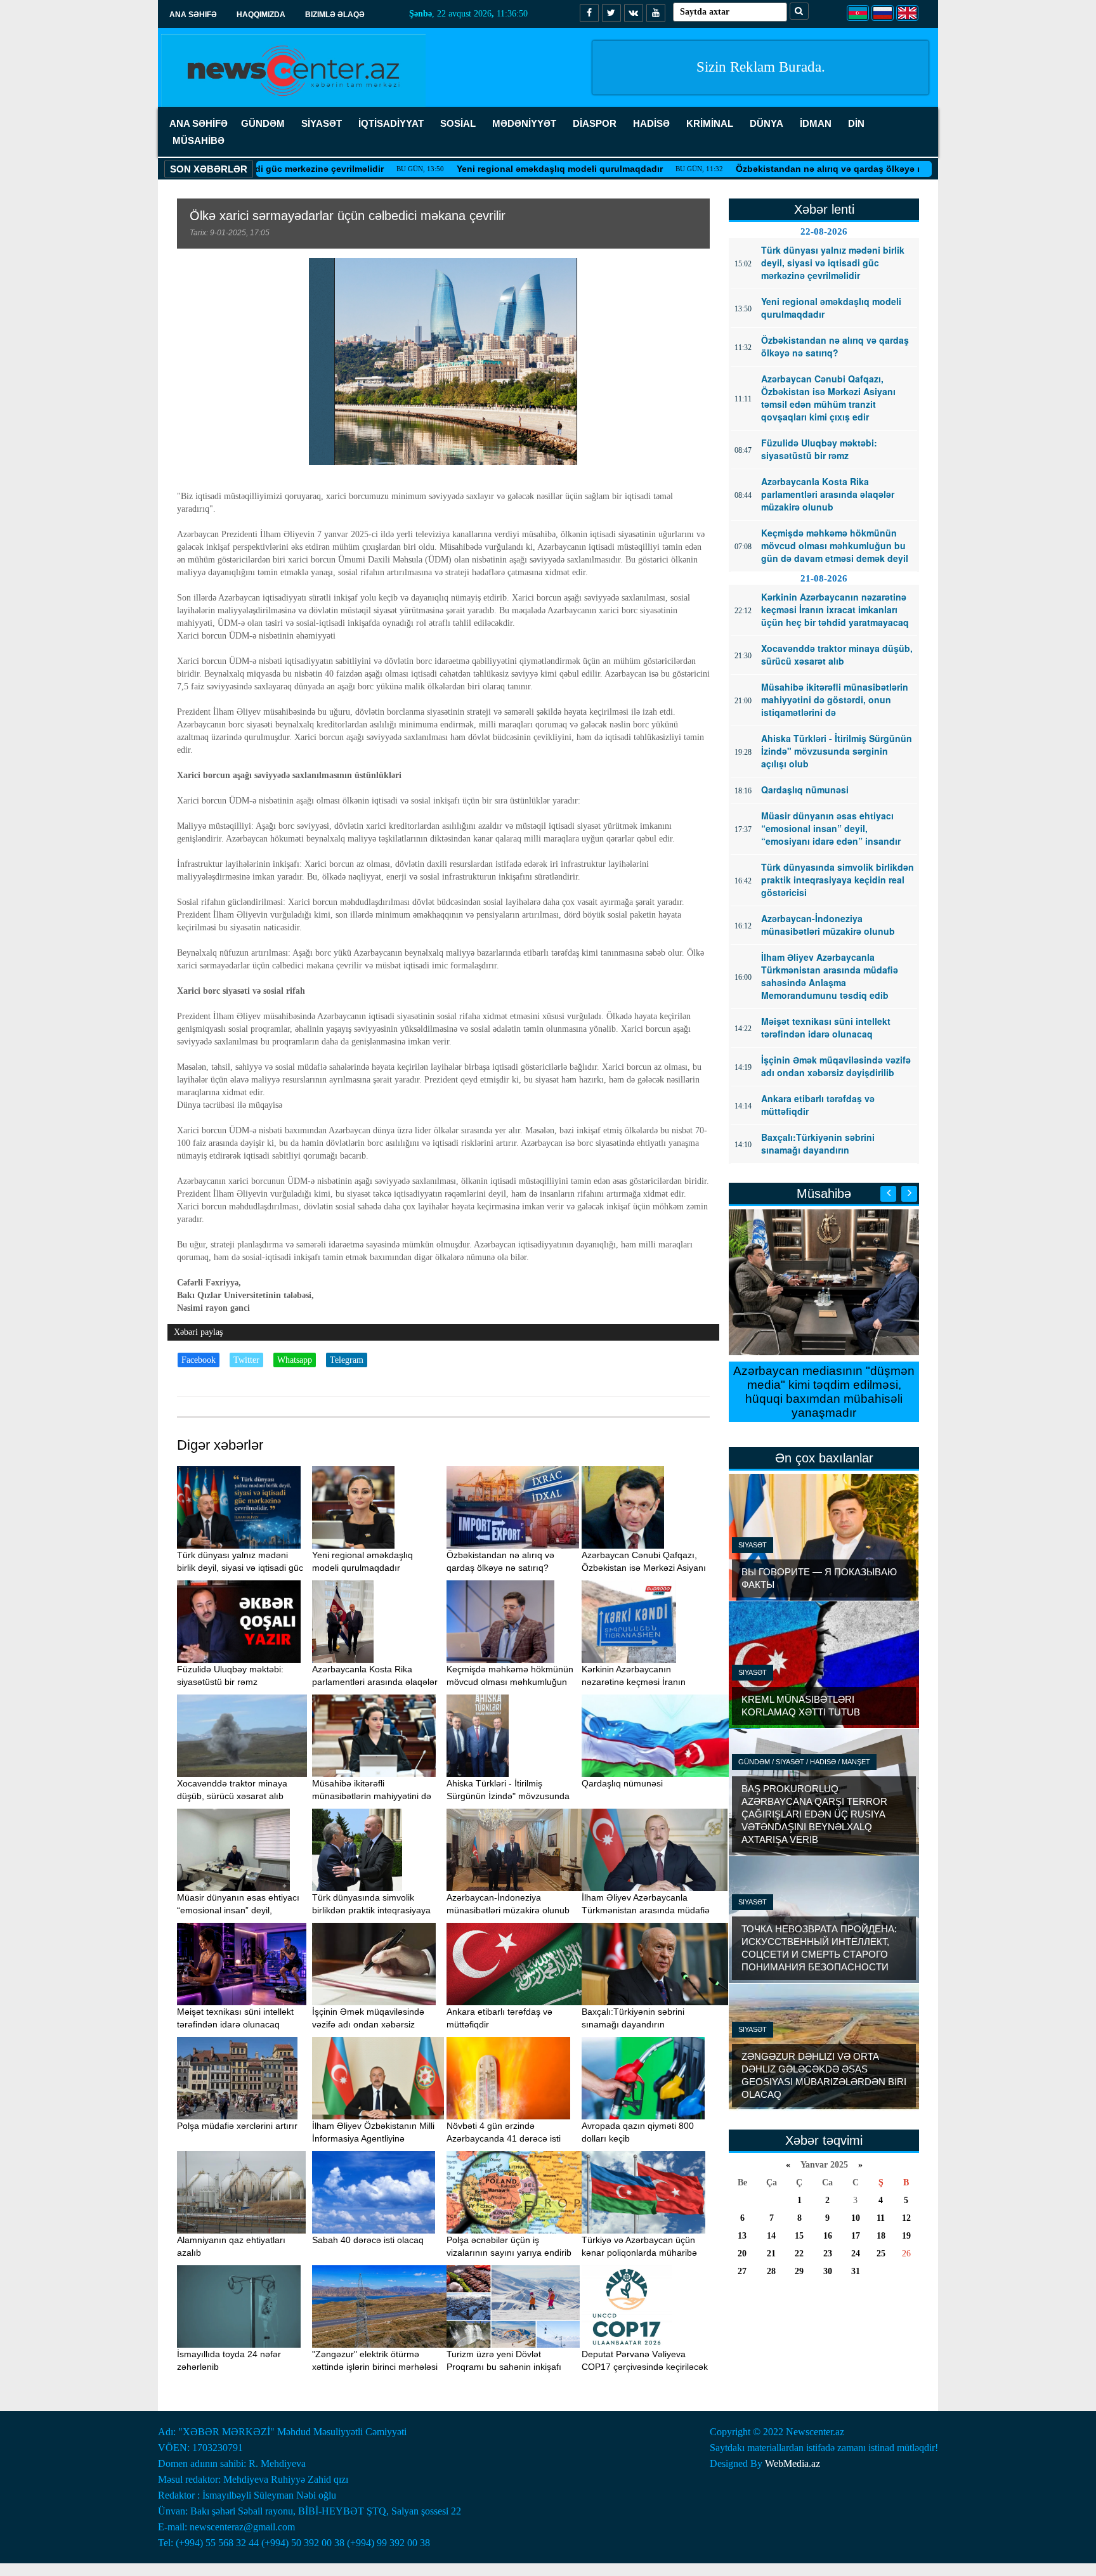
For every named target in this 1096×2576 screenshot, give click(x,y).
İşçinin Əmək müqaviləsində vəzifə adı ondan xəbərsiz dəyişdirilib (368, 2024)
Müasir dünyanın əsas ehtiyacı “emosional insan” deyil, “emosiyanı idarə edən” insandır (241, 1910)
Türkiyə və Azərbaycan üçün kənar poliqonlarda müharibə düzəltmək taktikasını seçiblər (641, 2253)
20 (742, 2254)
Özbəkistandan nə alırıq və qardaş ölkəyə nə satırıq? (768, 169)
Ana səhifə (193, 15)
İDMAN (816, 123)
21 (771, 2254)
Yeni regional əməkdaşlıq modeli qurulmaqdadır (479, 169)
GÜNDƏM (263, 123)
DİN (856, 123)
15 (799, 2236)
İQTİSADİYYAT (391, 123)
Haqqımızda (261, 15)
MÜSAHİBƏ (199, 140)
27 (742, 2271)
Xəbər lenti (824, 209)
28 (771, 2271)
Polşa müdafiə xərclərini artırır (237, 2126)
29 (799, 2271)
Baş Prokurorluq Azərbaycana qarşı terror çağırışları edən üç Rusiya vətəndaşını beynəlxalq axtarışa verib (814, 1814)
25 (881, 2254)
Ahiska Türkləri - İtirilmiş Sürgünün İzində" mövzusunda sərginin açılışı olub (508, 1796)
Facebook (199, 1360)
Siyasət (753, 1545)
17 (856, 2236)
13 (742, 2236)
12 (906, 2218)
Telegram (347, 1360)
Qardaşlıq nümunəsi (622, 1783)
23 (828, 2254)
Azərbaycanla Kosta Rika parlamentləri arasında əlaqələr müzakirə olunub (375, 1682)
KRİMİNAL (710, 123)
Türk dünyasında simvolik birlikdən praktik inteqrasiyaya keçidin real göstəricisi (371, 1910)
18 (881, 2236)
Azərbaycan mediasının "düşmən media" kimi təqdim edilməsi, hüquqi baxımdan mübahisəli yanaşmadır (824, 1392)
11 (881, 2218)
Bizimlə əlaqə (335, 15)
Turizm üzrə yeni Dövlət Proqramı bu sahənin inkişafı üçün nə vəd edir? (504, 2367)
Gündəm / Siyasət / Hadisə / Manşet (804, 1762)
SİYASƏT (322, 123)
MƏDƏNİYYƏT (524, 123)
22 (799, 2254)
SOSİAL (458, 123)
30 (828, 2271)
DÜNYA (767, 123)
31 (856, 2271)
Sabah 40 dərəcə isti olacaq (368, 2240)
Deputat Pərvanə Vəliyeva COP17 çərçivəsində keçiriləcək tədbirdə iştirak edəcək (645, 2367)
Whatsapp (295, 1360)
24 (856, 2254)
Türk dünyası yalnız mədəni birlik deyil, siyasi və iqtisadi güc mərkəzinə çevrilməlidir (240, 1568)
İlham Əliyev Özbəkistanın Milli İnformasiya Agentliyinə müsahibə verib (373, 2138)
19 (906, 2236)
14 (771, 2236)
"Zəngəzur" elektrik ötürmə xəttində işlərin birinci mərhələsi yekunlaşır (375, 2367)
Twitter (246, 1360)
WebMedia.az (793, 2463)
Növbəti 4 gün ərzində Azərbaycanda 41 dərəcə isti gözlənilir (504, 2138)
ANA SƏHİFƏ (199, 123)
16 (828, 2236)
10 (856, 2218)
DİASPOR (595, 123)
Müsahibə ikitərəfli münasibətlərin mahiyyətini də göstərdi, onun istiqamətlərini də (376, 1796)
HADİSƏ (651, 123)
